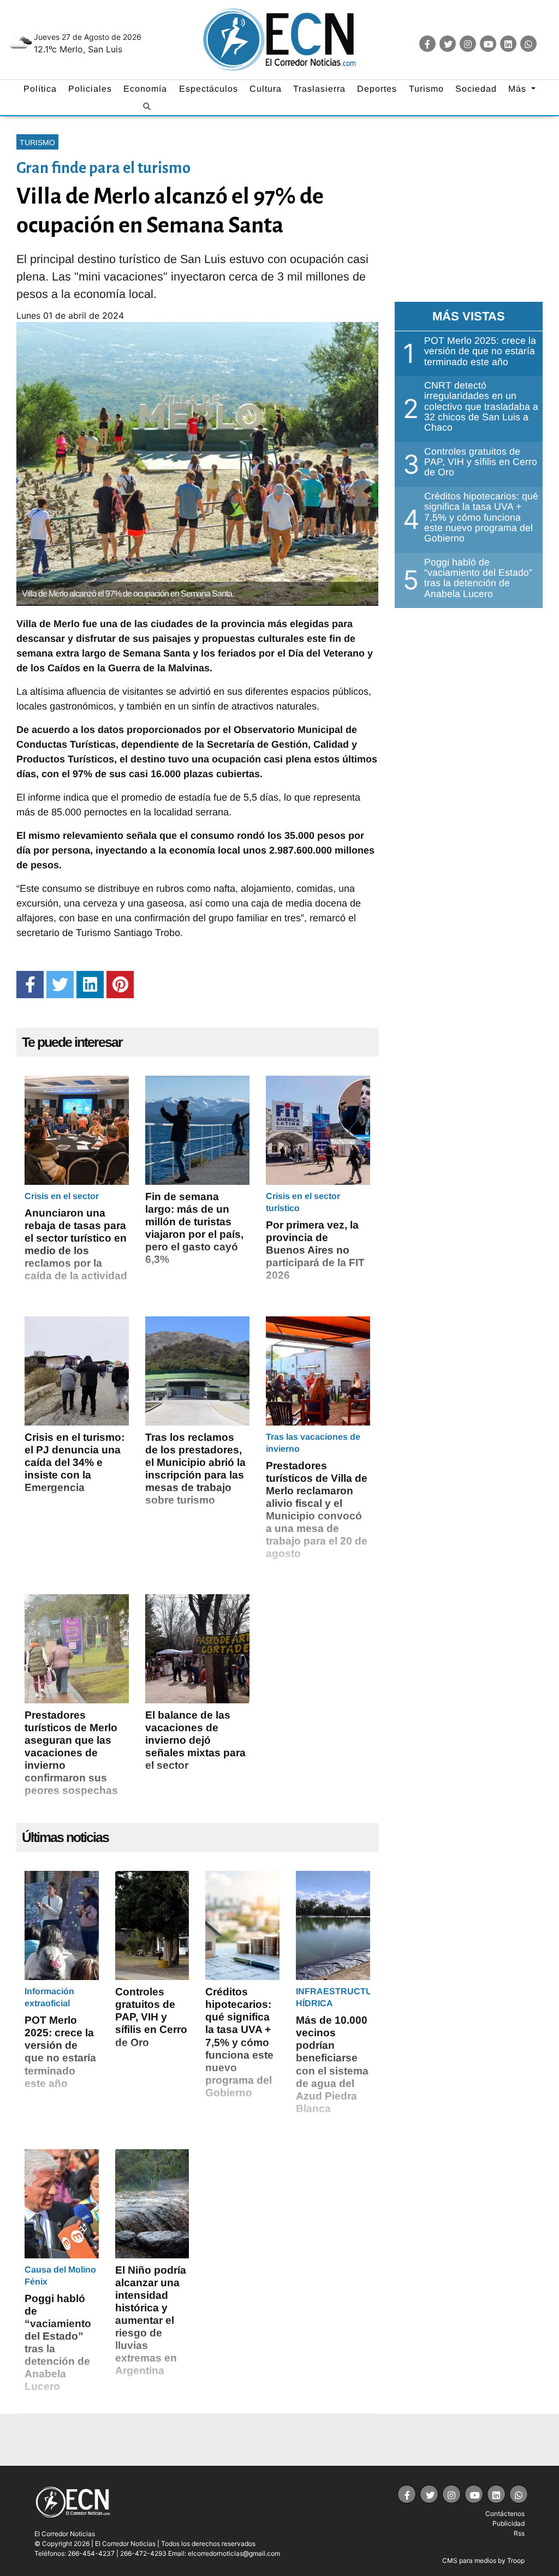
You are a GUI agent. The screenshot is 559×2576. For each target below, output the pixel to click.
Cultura (266, 89)
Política (40, 89)
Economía (145, 89)
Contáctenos (505, 2514)
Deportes (377, 89)
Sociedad (476, 89)
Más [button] (519, 89)
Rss (519, 2533)
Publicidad (509, 2523)
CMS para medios (469, 2560)
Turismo (426, 89)
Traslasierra (319, 89)
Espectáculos (209, 89)
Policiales (90, 89)
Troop (516, 2560)
